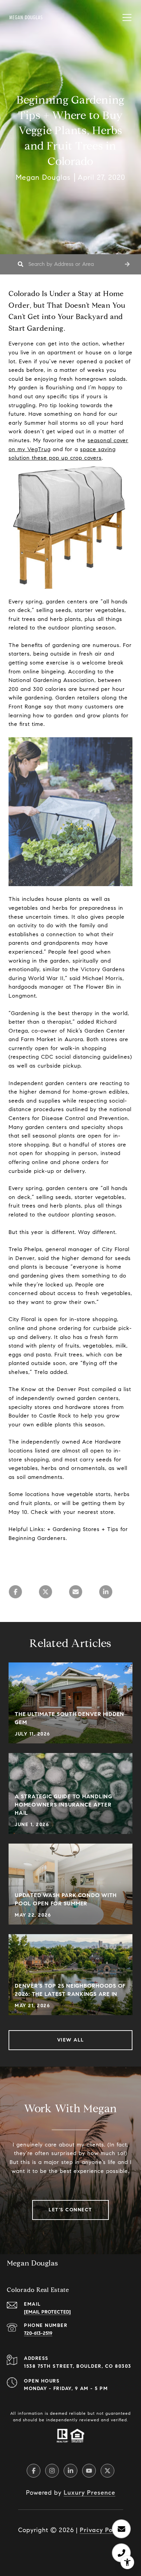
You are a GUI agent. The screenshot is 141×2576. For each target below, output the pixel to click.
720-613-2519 (38, 2333)
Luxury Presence (89, 2493)
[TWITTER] (107, 2471)
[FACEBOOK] (34, 2471)
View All (71, 2040)
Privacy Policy (101, 2530)
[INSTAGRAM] (52, 2471)
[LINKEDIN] (70, 2471)
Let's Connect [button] (70, 2210)
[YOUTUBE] (89, 2471)
